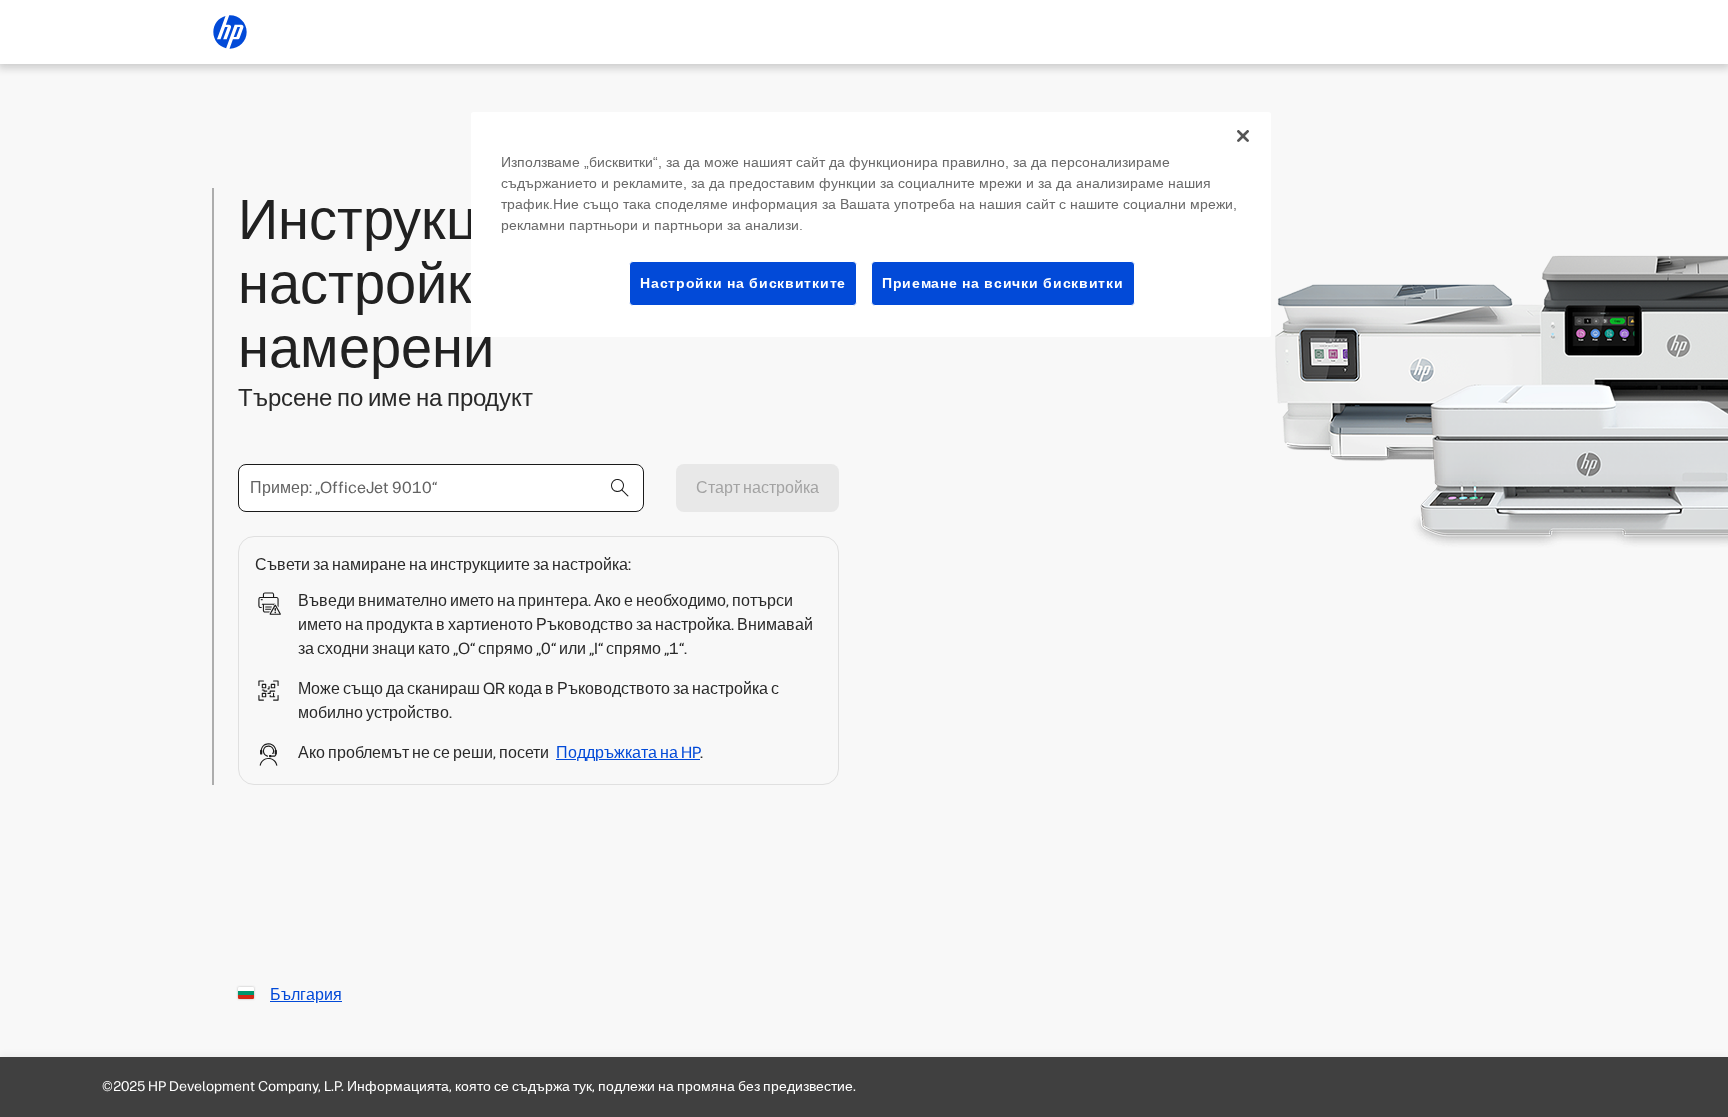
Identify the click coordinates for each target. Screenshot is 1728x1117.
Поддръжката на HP (628, 752)
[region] (871, 225)
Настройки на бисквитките (743, 283)
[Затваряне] (1243, 136)
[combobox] (441, 488)
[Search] (620, 488)
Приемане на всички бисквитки (1003, 283)
